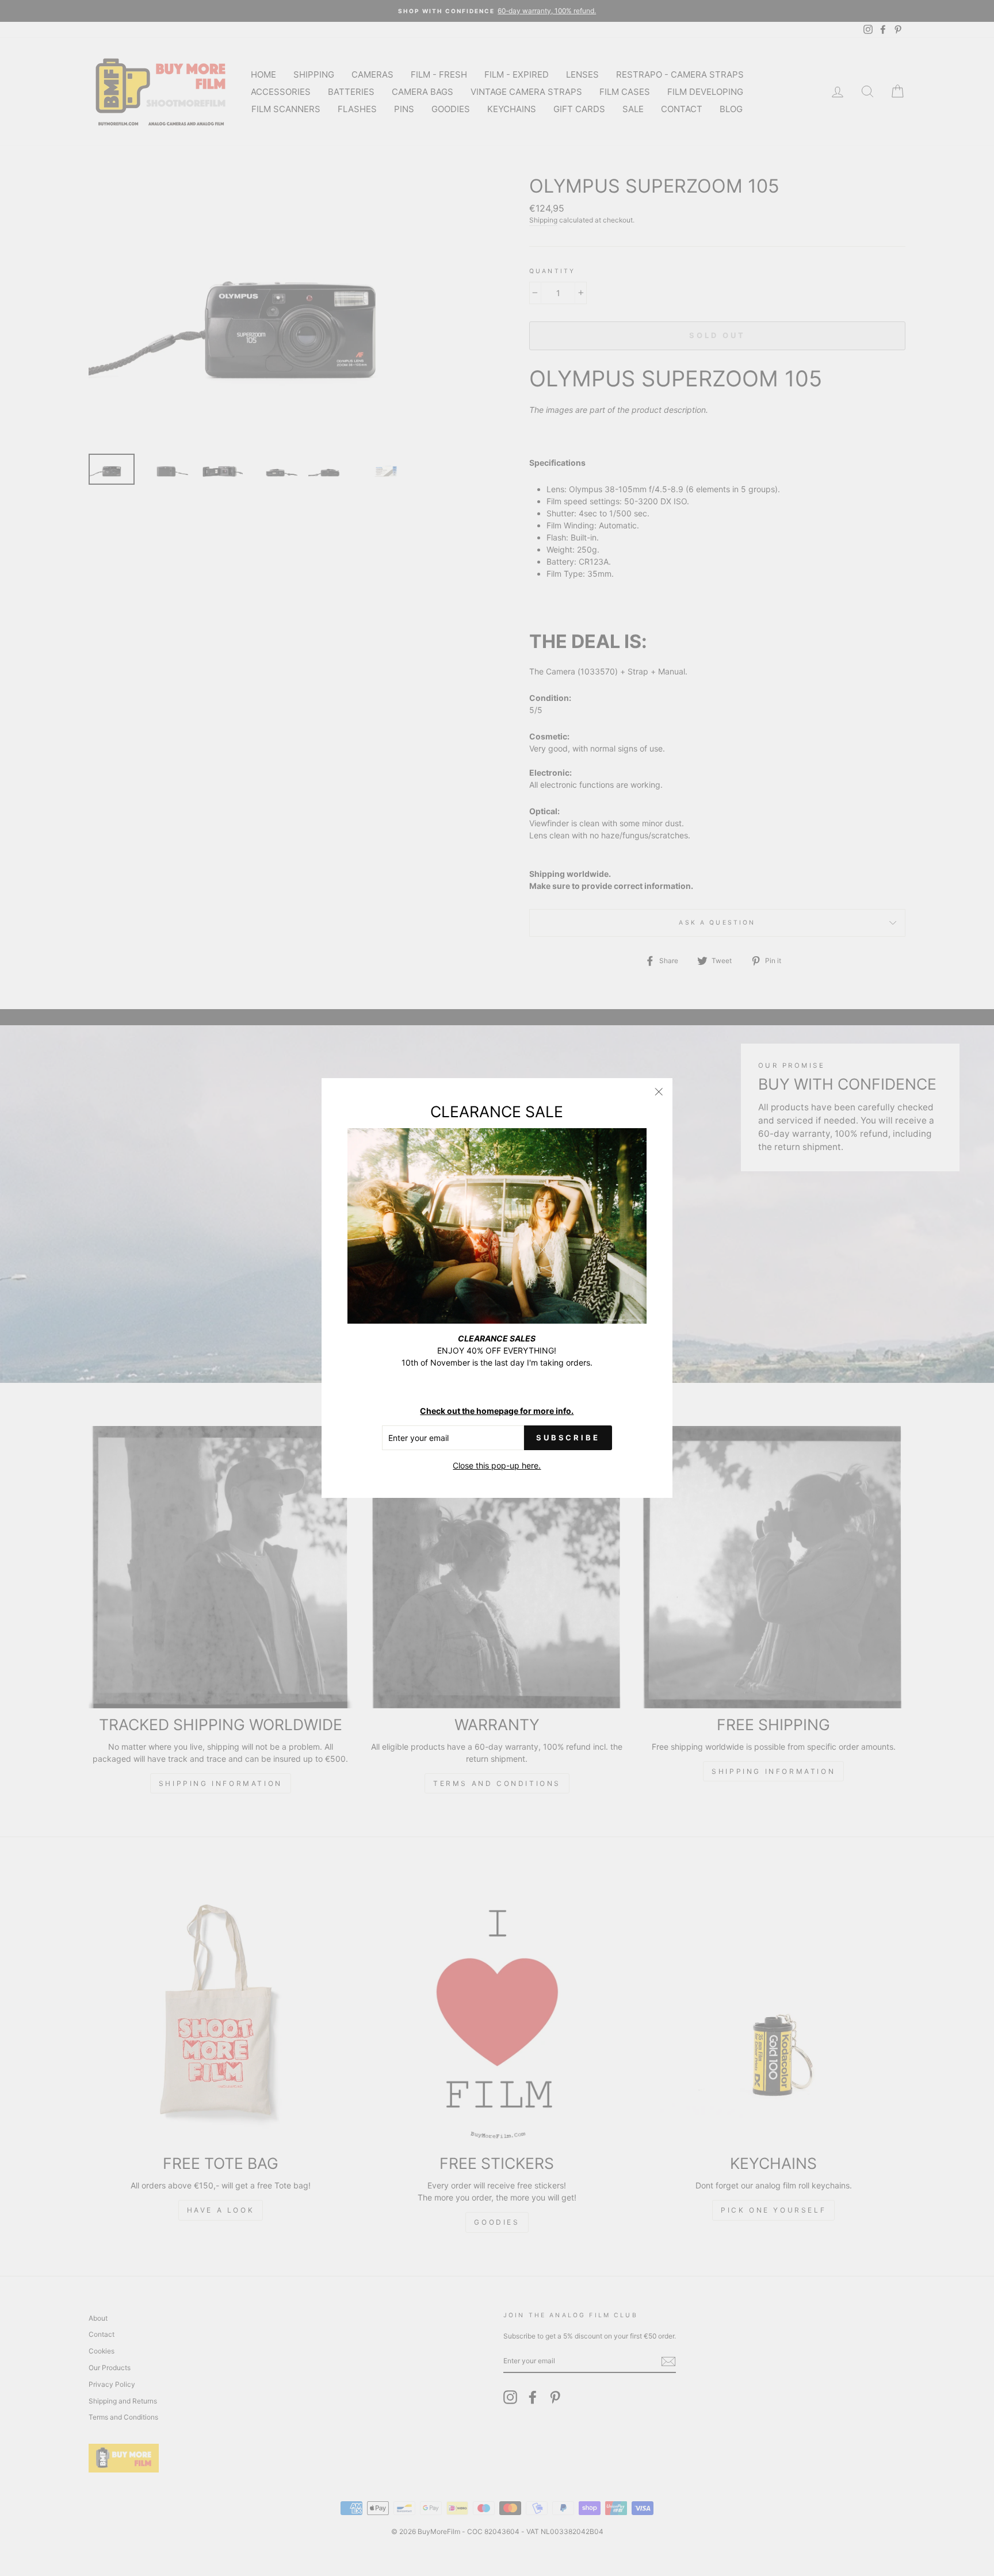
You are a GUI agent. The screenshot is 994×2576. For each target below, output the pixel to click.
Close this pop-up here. (497, 1465)
